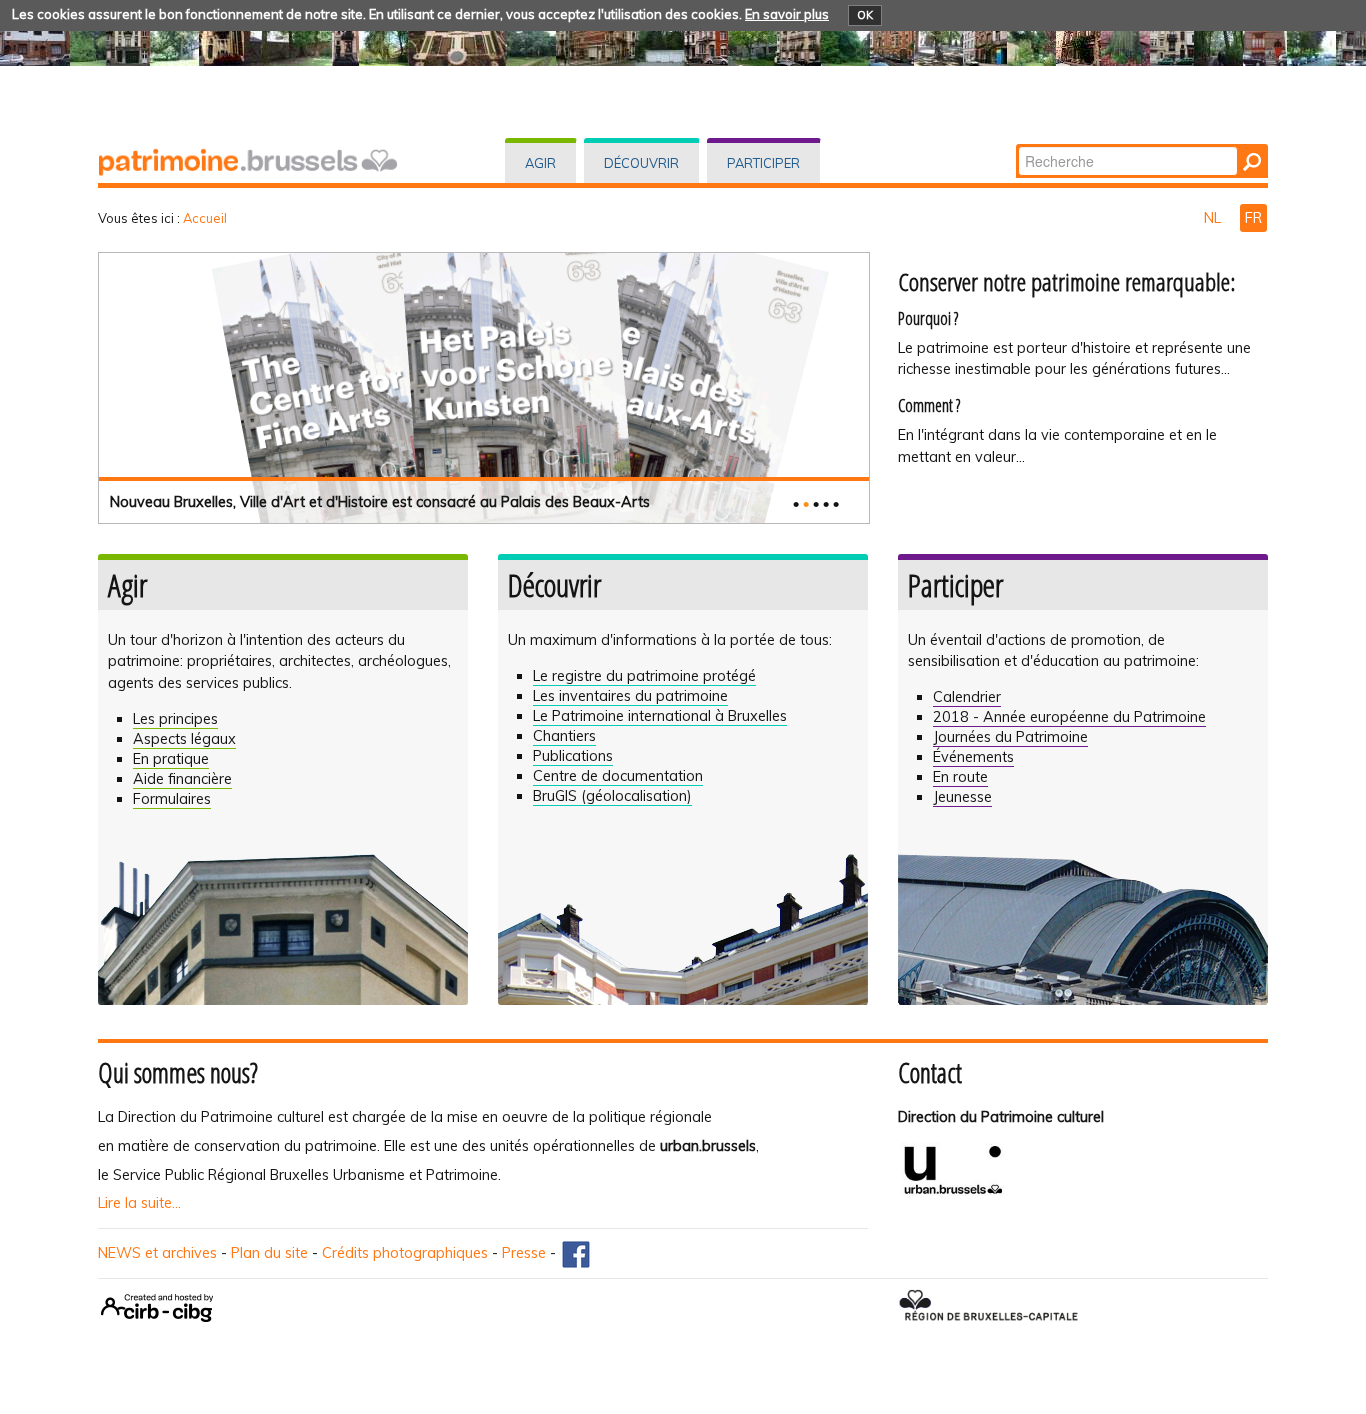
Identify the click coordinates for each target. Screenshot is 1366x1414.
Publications (573, 756)
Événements (973, 757)
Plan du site (269, 1253)
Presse (524, 1253)
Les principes (175, 719)
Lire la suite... (139, 1203)
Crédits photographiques (405, 1253)
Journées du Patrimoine (1010, 737)
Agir (540, 163)
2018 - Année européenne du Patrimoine (1069, 717)
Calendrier (967, 697)
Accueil (205, 218)
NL (1214, 218)
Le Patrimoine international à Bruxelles (660, 716)
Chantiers (564, 736)
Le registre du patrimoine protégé (644, 676)
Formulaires (172, 799)
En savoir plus (787, 14)
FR (1253, 218)
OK (865, 15)
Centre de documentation (618, 776)
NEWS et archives (157, 1253)
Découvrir (641, 163)
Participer (763, 163)
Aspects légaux (184, 739)
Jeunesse (962, 797)
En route (960, 777)
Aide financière (182, 779)
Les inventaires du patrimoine (630, 696)
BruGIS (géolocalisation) (612, 796)
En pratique (171, 759)
